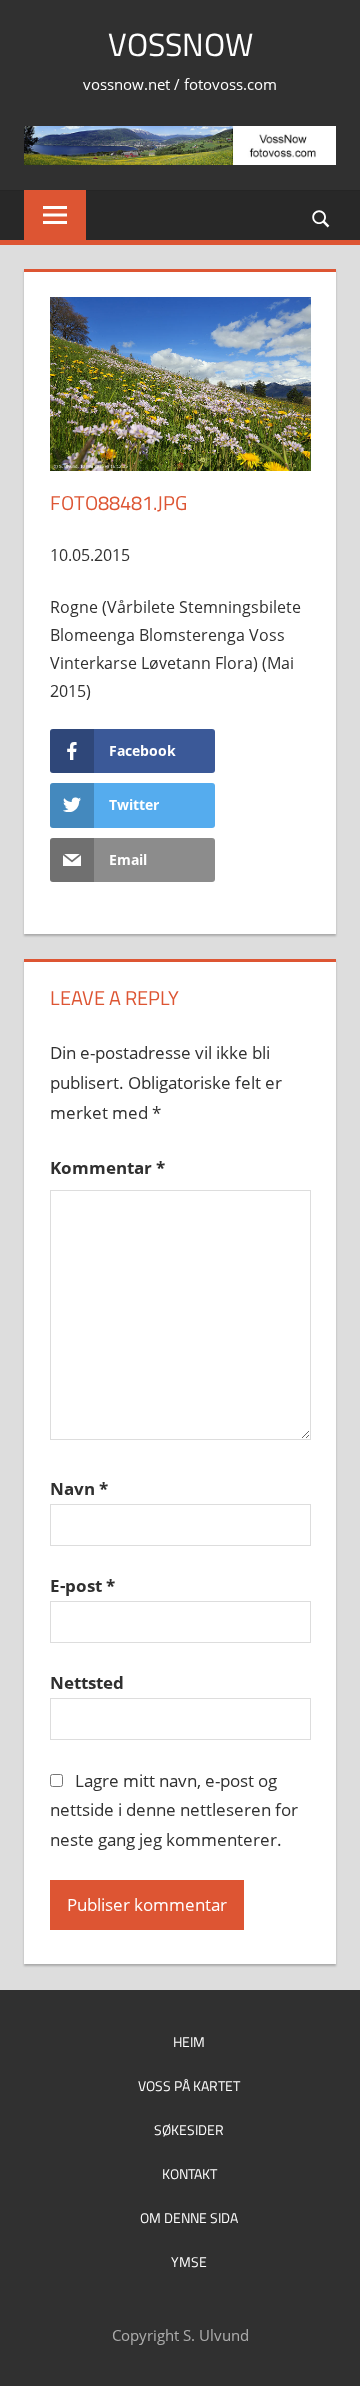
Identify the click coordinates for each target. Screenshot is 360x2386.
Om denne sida (189, 2217)
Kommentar (107, 1167)
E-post (82, 1585)
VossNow (180, 44)
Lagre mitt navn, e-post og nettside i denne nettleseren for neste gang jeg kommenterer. (174, 1810)
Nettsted (87, 1682)
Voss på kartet (189, 2085)
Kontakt (189, 2173)
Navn (79, 1488)
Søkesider (189, 2129)
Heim (189, 2041)
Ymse (189, 2261)
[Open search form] (322, 216)
